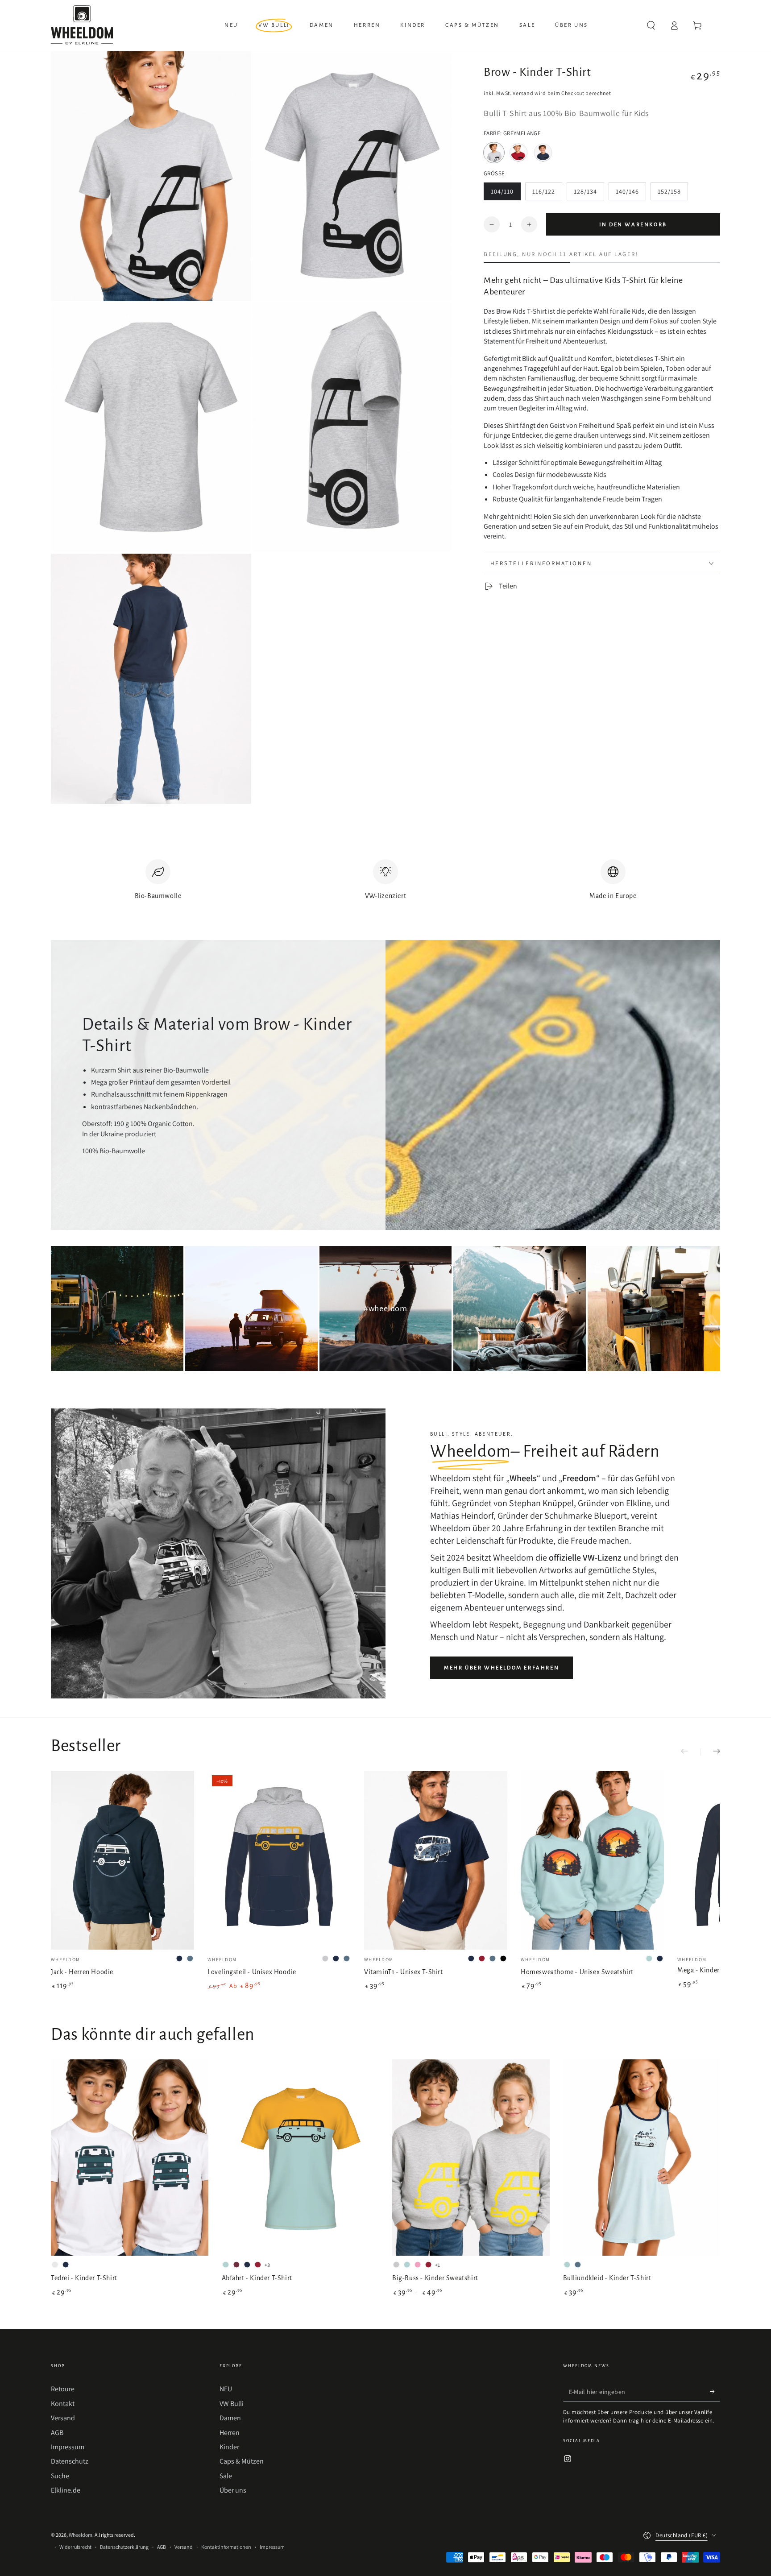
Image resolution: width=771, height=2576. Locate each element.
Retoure (63, 2389)
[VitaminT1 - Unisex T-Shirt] (436, 1860)
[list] (385, 884)
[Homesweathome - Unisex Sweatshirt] (592, 1860)
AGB (57, 2433)
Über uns (233, 2490)
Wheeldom (81, 2535)
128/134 (589, 194)
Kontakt (63, 2404)
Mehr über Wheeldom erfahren (502, 1668)
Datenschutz (70, 2461)
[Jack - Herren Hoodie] (122, 1860)
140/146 (631, 194)
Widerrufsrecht (75, 2547)
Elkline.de (66, 2490)
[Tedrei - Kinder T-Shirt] (130, 2158)
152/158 (673, 194)
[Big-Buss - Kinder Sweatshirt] (471, 2158)
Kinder (229, 2447)
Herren (230, 2433)
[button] (651, 25)
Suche (60, 2476)
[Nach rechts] (710, 1752)
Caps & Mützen (242, 2461)
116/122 (547, 194)
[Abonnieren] (715, 2391)
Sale (226, 2476)
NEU (226, 2389)
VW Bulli (232, 2404)
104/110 (506, 194)
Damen (230, 2418)
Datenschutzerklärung (124, 2547)
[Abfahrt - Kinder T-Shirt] (301, 2158)
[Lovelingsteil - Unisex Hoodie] (279, 1860)
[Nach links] (691, 1752)
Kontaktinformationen (226, 2547)
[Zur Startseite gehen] (82, 25)
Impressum (68, 2447)
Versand (523, 93)
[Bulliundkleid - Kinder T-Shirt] (642, 2158)
